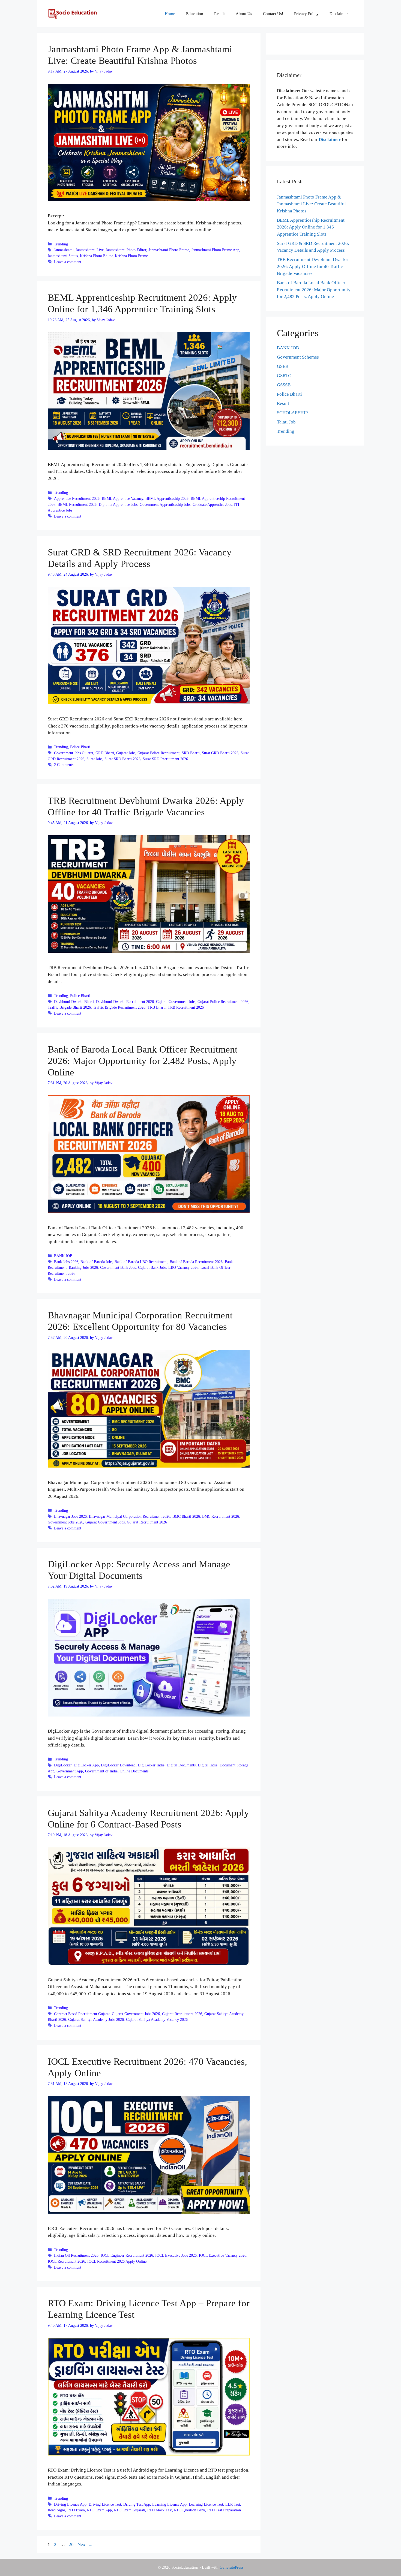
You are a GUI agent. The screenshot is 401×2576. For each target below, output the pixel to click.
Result (219, 14)
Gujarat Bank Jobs (152, 1267)
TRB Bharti (157, 1007)
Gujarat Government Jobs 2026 (136, 2014)
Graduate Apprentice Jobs (212, 504)
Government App (70, 1771)
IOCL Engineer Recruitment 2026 (127, 2255)
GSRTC (284, 376)
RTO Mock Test (160, 2510)
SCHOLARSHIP (292, 413)
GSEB (283, 366)
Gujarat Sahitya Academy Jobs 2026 (96, 2019)
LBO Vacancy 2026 (183, 1267)
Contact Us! (273, 14)
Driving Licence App (70, 2504)
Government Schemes (298, 357)
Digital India (208, 1765)
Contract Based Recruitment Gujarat (82, 2014)
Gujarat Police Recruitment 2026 (223, 1002)
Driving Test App (137, 2504)
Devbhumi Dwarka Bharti (74, 1002)
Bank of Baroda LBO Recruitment (141, 1262)
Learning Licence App (169, 2504)
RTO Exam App (99, 2510)
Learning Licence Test (206, 2504)
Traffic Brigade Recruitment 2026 (119, 1007)
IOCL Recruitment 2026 (66, 2261)
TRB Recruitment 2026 (186, 1007)
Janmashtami (64, 250)
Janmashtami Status (63, 256)
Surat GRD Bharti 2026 (220, 753)
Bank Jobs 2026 (66, 1262)
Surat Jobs (94, 759)
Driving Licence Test (105, 2504)
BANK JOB (63, 1256)
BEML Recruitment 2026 (77, 504)
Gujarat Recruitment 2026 (147, 1522)
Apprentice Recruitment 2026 (77, 498)
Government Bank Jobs (118, 1267)
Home (170, 14)
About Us (244, 14)
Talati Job (286, 422)
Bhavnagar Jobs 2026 (70, 1516)
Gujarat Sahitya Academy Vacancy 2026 (157, 2019)
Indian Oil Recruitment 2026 (76, 2255)
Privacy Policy (306, 14)
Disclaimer (339, 14)
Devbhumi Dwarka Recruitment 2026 (125, 1002)
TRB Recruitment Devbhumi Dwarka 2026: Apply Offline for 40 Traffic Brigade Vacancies (312, 266)
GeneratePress (232, 2567)
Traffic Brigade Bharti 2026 (69, 1007)
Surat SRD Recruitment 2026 (165, 759)
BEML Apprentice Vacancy (122, 498)
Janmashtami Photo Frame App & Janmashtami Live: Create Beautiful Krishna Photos (311, 204)
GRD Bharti (105, 753)
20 (72, 2545)
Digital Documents (181, 1765)
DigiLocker (63, 1765)
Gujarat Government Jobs (176, 1002)
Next (85, 2545)
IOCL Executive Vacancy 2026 (223, 2255)
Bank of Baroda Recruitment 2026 (196, 1262)
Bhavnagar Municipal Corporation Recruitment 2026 (130, 1516)
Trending (61, 244)
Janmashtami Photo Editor (126, 250)
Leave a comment (68, 262)
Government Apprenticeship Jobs (165, 504)
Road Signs (56, 2510)
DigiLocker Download (118, 1765)
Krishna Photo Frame (131, 256)
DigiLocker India (151, 1765)
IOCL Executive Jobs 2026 (176, 2255)
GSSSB (284, 385)
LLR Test (233, 2504)
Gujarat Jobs (126, 753)
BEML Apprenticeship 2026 (167, 498)
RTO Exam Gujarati (130, 2510)
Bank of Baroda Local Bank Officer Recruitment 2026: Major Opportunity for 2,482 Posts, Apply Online (143, 1061)
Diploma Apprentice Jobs (118, 504)
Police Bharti (80, 747)
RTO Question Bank (190, 2510)
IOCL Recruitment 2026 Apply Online (117, 2261)
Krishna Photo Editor (96, 256)
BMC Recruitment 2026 (221, 1516)
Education (195, 14)
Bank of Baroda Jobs (96, 1262)
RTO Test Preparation (224, 2510)
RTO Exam (76, 2510)
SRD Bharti (191, 753)
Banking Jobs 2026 (83, 1267)
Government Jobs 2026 (65, 1522)
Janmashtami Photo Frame (169, 250)
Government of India (101, 1771)
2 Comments (64, 765)
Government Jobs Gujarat (74, 753)
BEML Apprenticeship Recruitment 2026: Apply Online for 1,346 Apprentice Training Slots (311, 227)
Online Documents (134, 1771)
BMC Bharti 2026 (186, 1516)
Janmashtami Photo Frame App (215, 250)
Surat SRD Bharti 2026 (122, 759)
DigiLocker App (86, 1765)
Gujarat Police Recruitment (158, 753)
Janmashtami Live (90, 250)
